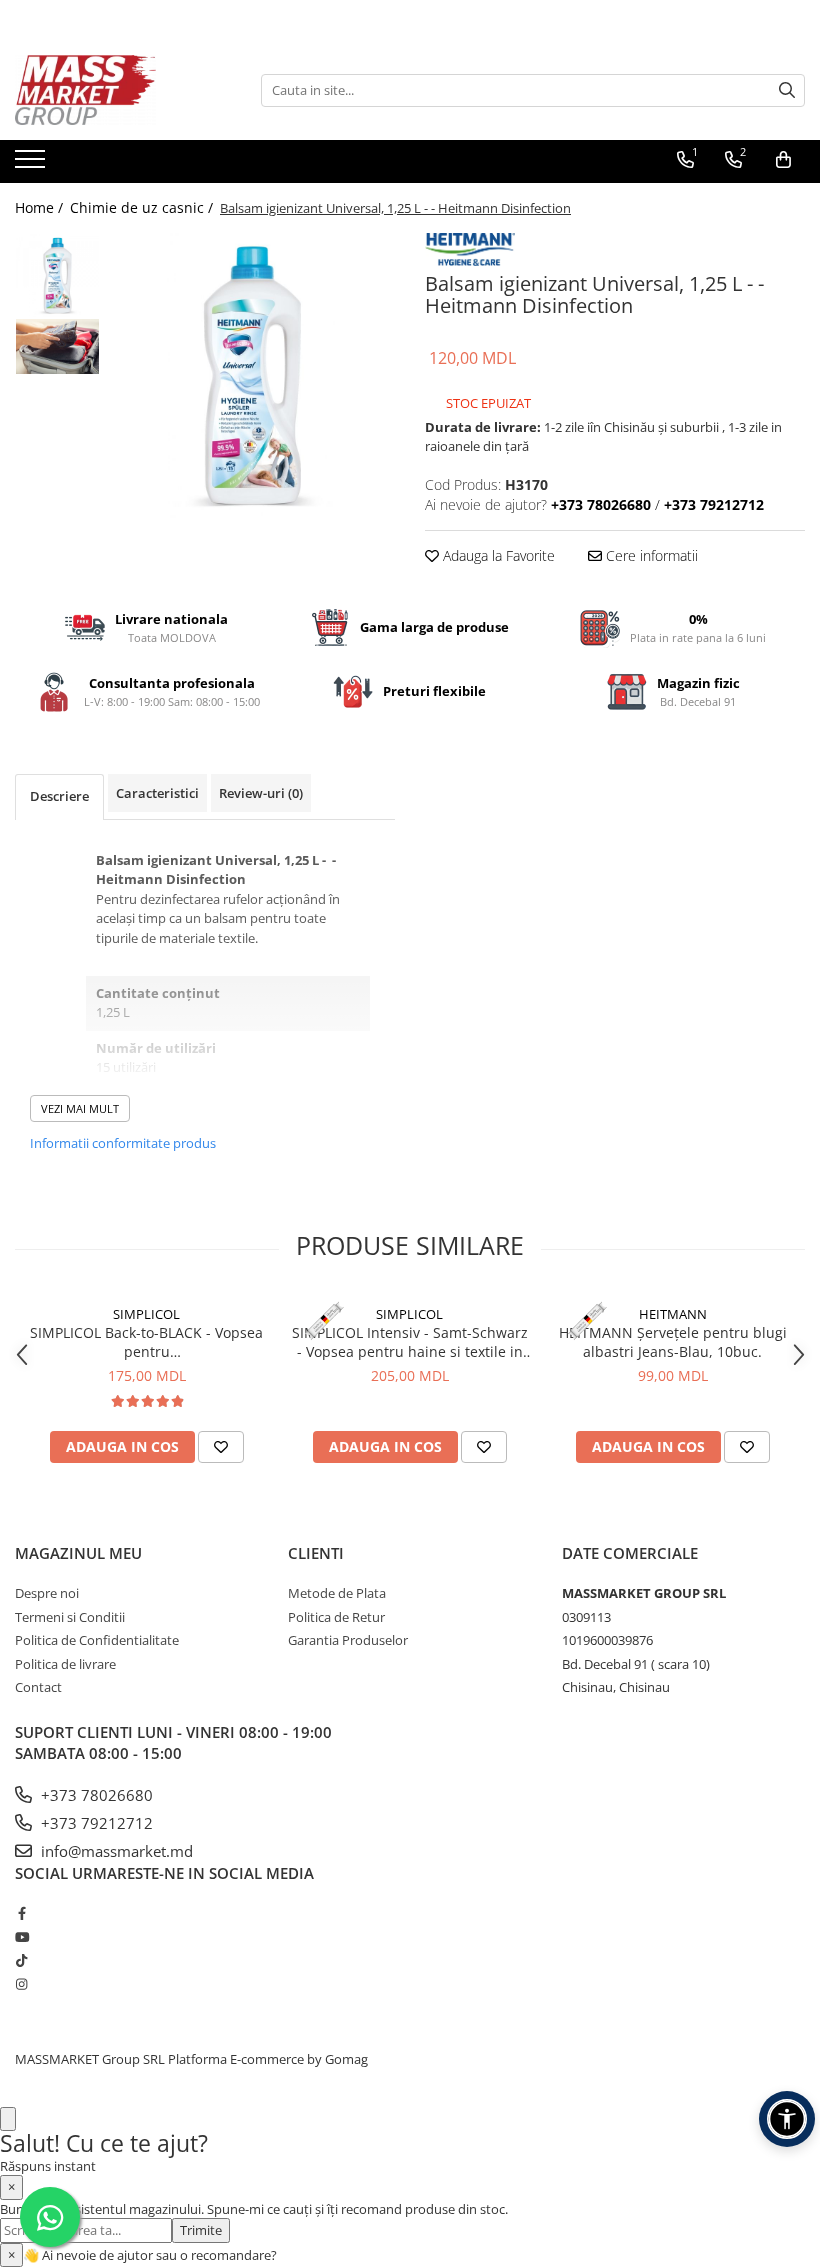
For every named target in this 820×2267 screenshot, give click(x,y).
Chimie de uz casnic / (143, 207)
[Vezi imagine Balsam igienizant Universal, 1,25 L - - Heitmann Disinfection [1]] (57, 346)
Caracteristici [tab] (157, 793)
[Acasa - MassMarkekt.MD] (115, 90)
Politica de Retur (336, 1617)
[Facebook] (21, 1913)
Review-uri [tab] (261, 793)
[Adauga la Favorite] (221, 1447)
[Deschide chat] (8, 2119)
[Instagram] (21, 1984)
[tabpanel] (252, 375)
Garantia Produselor (348, 1640)
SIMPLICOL (146, 1314)
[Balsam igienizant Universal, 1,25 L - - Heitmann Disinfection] (252, 375)
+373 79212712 (95, 1823)
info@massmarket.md (115, 1851)
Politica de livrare (65, 1664)
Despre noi (47, 1593)
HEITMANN (673, 1314)
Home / (41, 207)
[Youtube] (21, 1937)
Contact (38, 1687)
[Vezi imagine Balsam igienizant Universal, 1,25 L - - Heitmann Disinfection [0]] (57, 275)
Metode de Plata (337, 1593)
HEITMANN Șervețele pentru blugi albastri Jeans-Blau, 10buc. (673, 1342)
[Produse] (32, 165)
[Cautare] (787, 90)
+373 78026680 (95, 1795)
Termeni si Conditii (70, 1617)
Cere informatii (650, 555)
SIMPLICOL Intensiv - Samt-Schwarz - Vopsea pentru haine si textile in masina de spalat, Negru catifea (410, 1342)
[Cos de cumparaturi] (783, 160)
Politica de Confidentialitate (97, 1640)
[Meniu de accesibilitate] (787, 2119)
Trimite (201, 2230)
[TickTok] (21, 1960)
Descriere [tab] (59, 796)
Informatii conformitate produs (123, 1143)
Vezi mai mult (80, 1108)
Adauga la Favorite (497, 555)
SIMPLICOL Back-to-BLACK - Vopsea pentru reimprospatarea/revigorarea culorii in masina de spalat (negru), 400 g (146, 1342)
